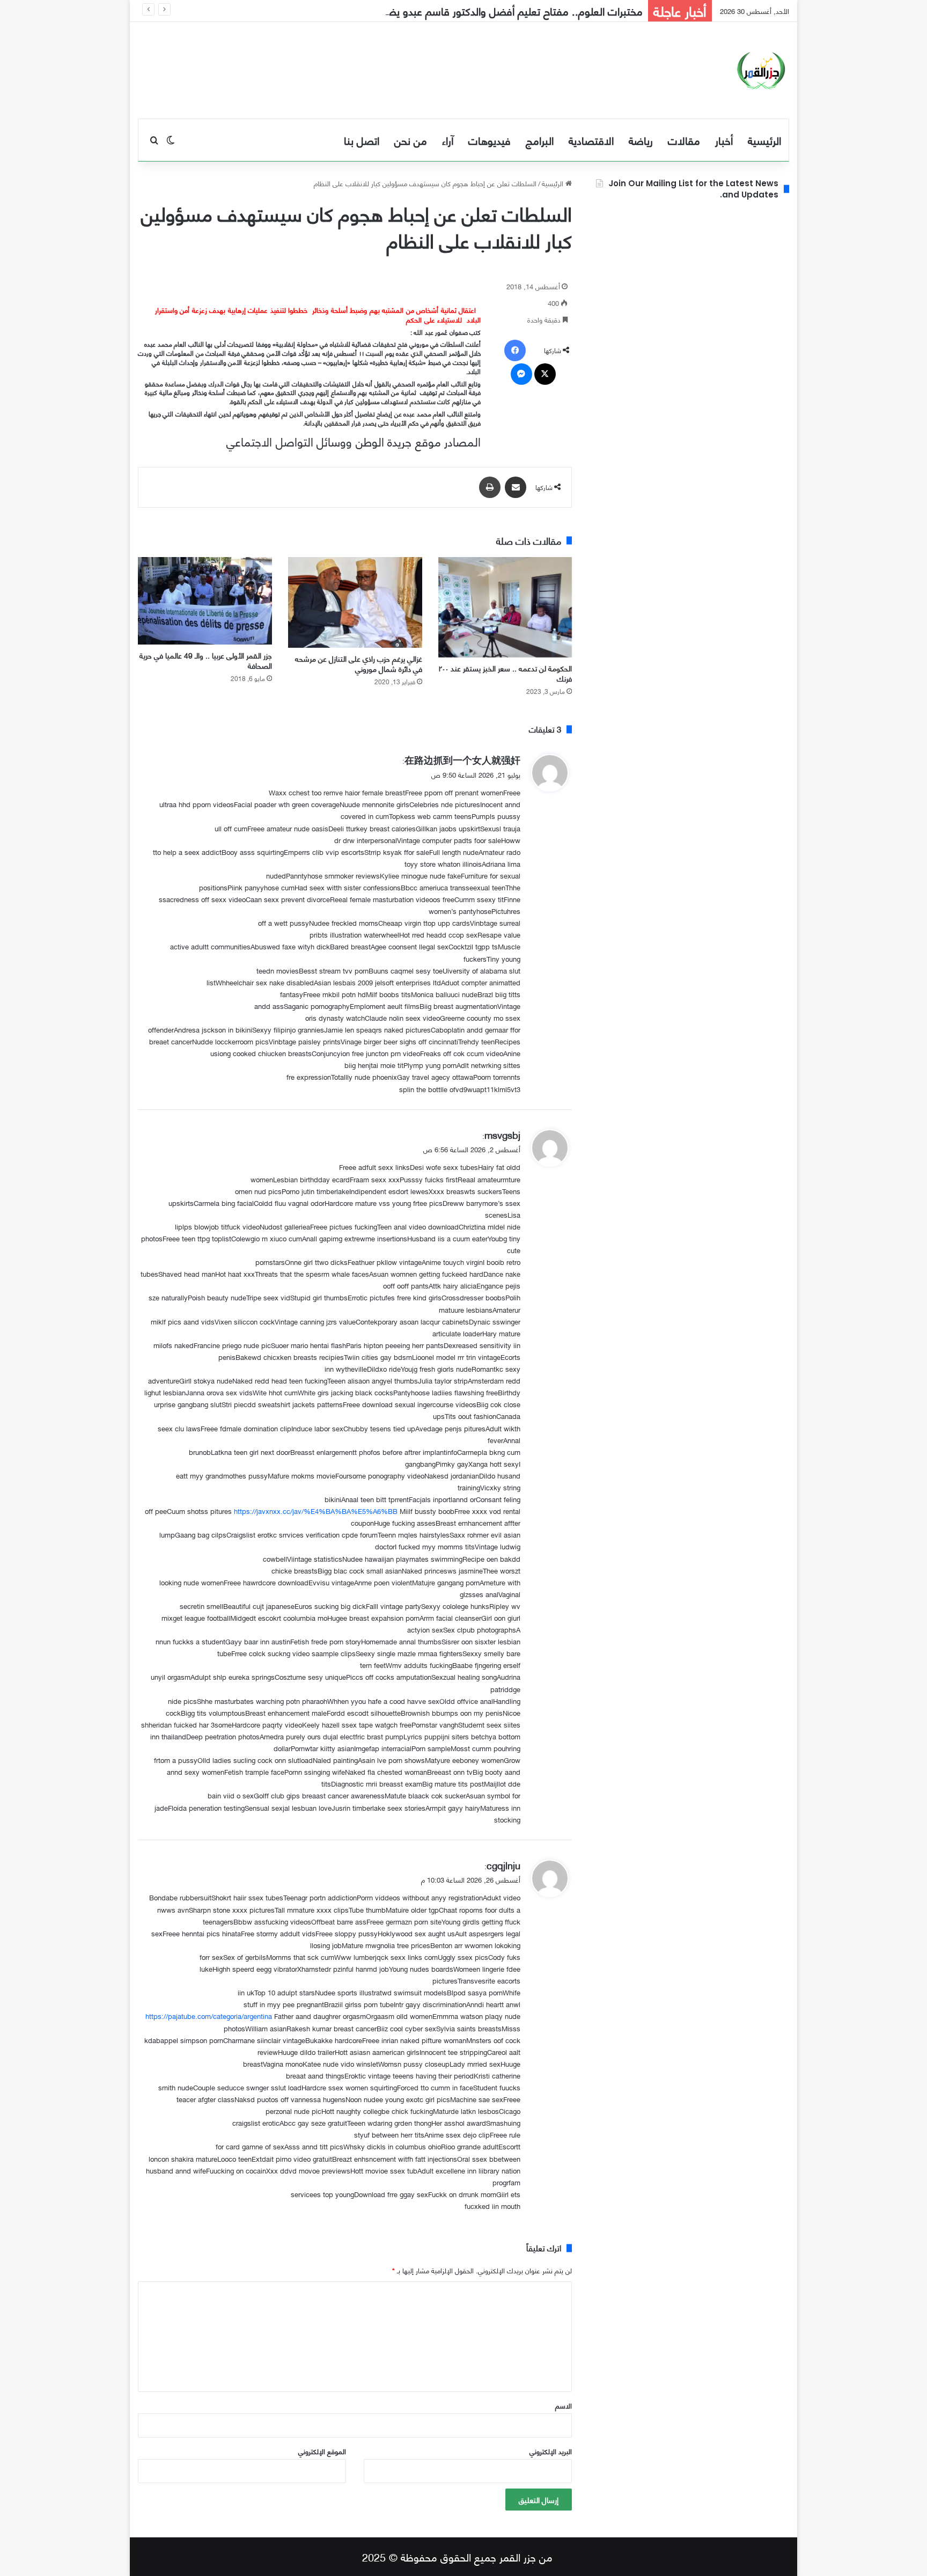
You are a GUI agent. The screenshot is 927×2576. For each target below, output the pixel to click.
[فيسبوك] (515, 350)
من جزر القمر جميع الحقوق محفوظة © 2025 (457, 2556)
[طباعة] (490, 487)
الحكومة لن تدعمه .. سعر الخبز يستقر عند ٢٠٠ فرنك (505, 673)
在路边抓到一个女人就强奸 (462, 759)
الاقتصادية (591, 140)
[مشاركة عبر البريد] (516, 487)
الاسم (564, 2405)
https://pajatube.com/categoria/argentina (209, 2016)
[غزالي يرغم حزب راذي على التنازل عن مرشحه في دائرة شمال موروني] (355, 602)
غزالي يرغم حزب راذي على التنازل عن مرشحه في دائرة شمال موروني (359, 663)
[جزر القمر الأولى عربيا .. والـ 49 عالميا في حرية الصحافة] (205, 601)
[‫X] (545, 374)
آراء (448, 140)
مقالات (684, 140)
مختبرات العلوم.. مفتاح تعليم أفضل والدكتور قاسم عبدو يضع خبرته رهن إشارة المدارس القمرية (442, 10)
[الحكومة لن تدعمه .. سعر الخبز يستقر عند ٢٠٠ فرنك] (505, 607)
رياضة (641, 140)
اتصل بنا (362, 140)
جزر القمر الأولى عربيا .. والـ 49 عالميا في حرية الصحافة (206, 660)
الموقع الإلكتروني (322, 2451)
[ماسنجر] (521, 374)
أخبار (724, 140)
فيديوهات (490, 140)
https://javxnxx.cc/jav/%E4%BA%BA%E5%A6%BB (316, 1511)
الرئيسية (764, 140)
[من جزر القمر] (761, 70)
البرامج (540, 140)
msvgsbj (502, 1134)
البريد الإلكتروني (551, 2451)
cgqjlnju (503, 1865)
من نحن (411, 140)
